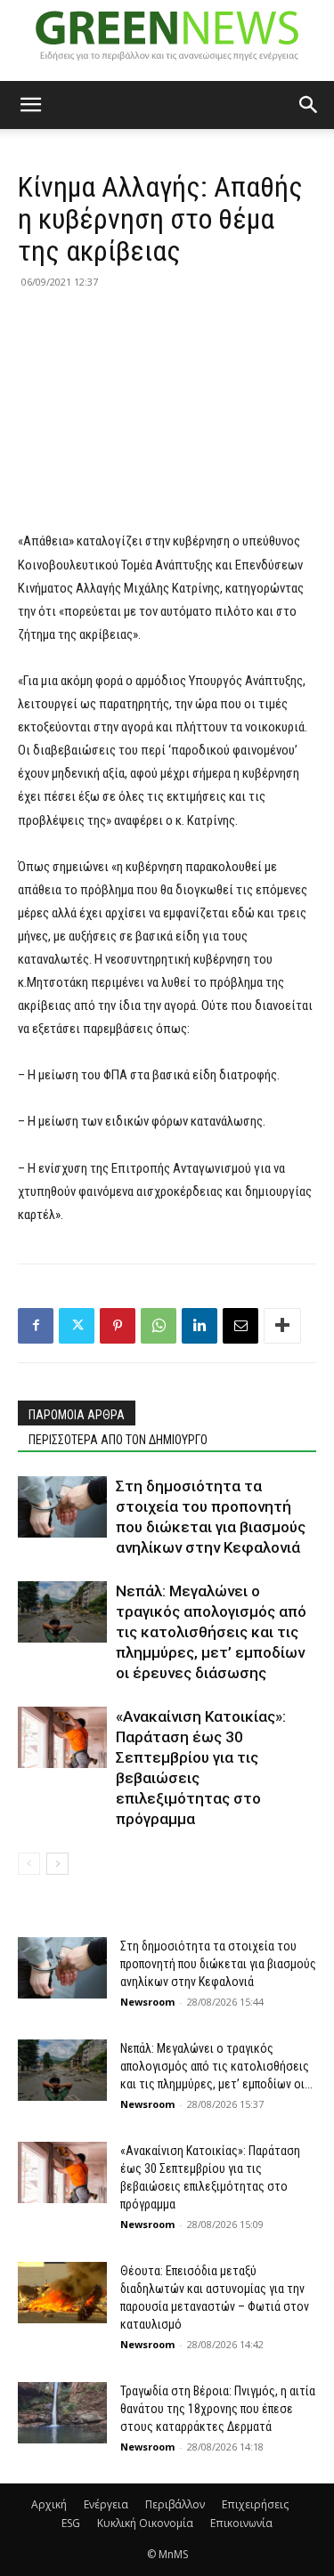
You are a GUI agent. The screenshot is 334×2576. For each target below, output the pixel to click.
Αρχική (49, 2504)
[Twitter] (77, 1326)
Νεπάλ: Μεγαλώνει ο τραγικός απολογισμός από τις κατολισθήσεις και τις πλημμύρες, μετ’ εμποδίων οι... (216, 2066)
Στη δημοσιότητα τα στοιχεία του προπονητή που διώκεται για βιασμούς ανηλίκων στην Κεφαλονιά (218, 1964)
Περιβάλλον (175, 2504)
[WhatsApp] (159, 1326)
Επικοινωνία (241, 2523)
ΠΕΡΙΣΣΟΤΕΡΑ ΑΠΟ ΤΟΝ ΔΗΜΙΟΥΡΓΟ (118, 1440)
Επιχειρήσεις (255, 2504)
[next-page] (57, 1864)
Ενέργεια (106, 2504)
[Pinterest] (118, 1326)
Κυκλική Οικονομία (145, 2523)
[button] (30, 105)
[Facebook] (36, 1326)
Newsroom (147, 2002)
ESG (71, 2523)
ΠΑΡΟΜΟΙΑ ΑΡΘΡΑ (77, 1415)
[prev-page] (29, 1864)
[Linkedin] (200, 1326)
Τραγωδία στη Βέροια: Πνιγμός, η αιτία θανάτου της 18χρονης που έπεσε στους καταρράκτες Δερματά (218, 2409)
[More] (282, 1326)
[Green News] (167, 41)
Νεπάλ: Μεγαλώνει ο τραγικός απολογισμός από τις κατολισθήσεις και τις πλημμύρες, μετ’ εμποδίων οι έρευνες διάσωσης (211, 1632)
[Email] (240, 1326)
